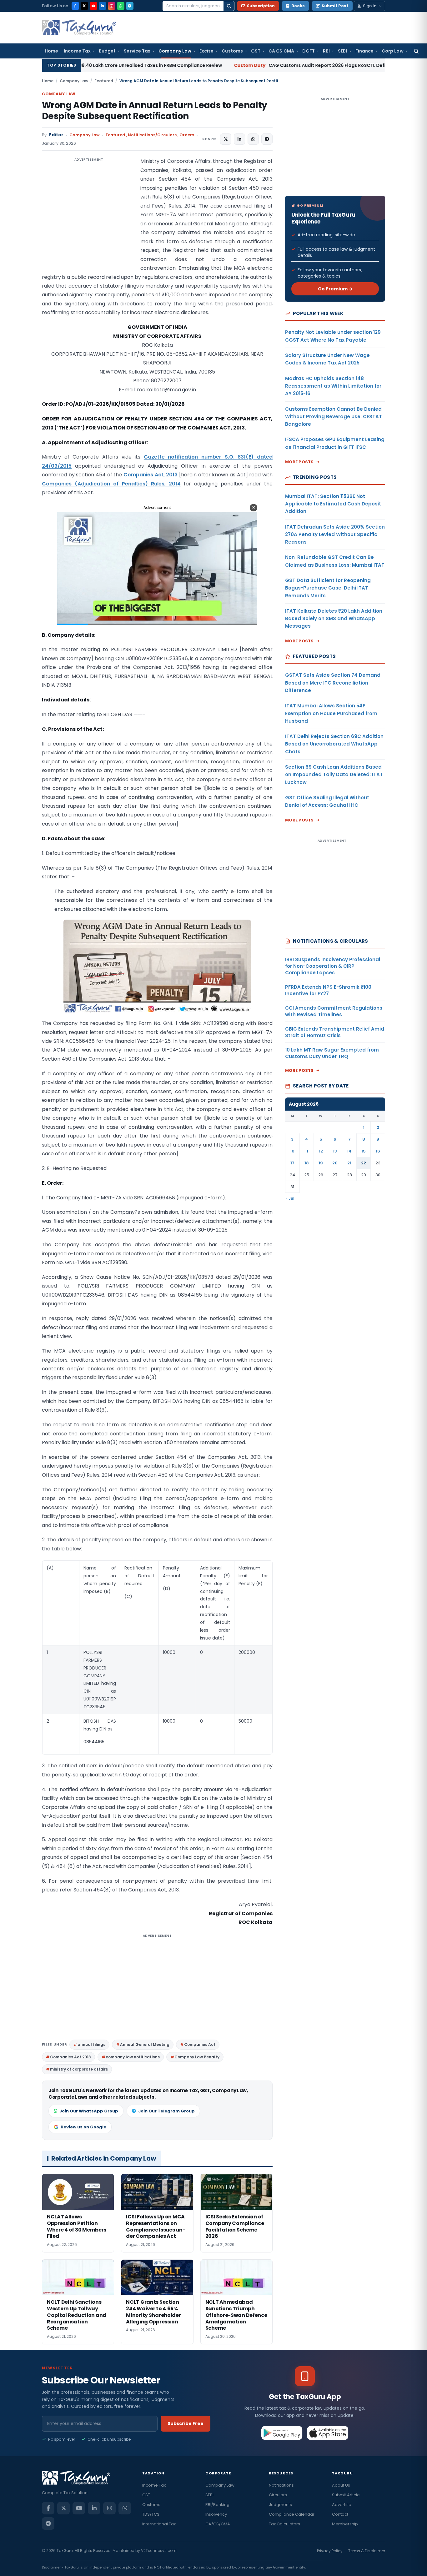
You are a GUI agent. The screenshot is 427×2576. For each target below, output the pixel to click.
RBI (326, 51)
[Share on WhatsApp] (253, 139)
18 (307, 1163)
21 (349, 1163)
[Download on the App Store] (328, 2433)
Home (51, 51)
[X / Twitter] (84, 6)
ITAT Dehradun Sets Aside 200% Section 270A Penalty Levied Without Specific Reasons (335, 535)
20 (335, 1163)
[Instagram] (112, 6)
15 (364, 1151)
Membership (345, 2524)
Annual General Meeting (145, 2044)
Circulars (278, 2495)
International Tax (159, 2524)
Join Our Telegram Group (166, 2111)
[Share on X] (226, 139)
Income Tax (77, 51)
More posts (299, 462)
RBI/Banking (217, 2505)
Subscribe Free (186, 2423)
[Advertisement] (89, 219)
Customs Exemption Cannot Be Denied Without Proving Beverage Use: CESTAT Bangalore (334, 417)
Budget (107, 51)
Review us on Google (83, 2127)
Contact (340, 2514)
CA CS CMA (281, 51)
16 (378, 1151)
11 (307, 1151)
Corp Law (393, 51)
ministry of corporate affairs (79, 2069)
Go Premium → (335, 289)
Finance (365, 51)
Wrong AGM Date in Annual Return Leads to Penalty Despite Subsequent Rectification (154, 111)
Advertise (342, 2505)
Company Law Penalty (197, 2057)
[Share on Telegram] (267, 139)
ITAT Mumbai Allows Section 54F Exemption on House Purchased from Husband (331, 713)
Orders (187, 135)
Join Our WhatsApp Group (89, 2111)
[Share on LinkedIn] (239, 139)
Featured (104, 81)
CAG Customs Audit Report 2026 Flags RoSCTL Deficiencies (218, 65)
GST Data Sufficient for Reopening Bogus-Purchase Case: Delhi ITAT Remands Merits (328, 588)
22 (364, 1163)
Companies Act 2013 (70, 2057)
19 (321, 1163)
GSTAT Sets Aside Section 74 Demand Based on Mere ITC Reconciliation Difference (333, 683)
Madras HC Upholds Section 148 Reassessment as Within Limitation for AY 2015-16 (333, 386)
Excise (206, 51)
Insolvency (216, 2514)
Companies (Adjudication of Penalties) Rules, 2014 (111, 484)
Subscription (261, 6)
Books (298, 6)
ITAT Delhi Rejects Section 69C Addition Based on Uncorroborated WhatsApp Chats (334, 744)
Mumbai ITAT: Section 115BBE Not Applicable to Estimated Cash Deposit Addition (333, 504)
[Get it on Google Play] (282, 2433)
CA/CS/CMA (218, 2524)
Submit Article (346, 2495)
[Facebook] (75, 6)
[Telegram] (130, 6)
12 (321, 1151)
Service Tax (137, 51)
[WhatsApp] (121, 6)
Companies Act (200, 2044)
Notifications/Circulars (152, 135)
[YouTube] (93, 6)
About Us (341, 2485)
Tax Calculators (284, 2524)
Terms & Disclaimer (367, 2551)
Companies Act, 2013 (151, 475)
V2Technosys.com (159, 2551)
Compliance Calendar (292, 2514)
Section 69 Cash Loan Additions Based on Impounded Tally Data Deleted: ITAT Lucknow (334, 775)
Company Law (175, 51)
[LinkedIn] (103, 6)
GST (256, 51)
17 (292, 1163)
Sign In (370, 6)
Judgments (280, 2505)
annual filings (91, 2044)
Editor (56, 135)
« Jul (290, 1198)
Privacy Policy (330, 2551)
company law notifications (133, 2057)
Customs (232, 51)
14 (349, 1151)
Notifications (281, 2485)
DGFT (309, 51)
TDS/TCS (151, 2514)
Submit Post (335, 6)
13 (335, 1151)
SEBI (342, 51)
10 (292, 1151)
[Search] (229, 6)
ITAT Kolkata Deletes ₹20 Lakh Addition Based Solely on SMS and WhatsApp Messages (334, 619)
